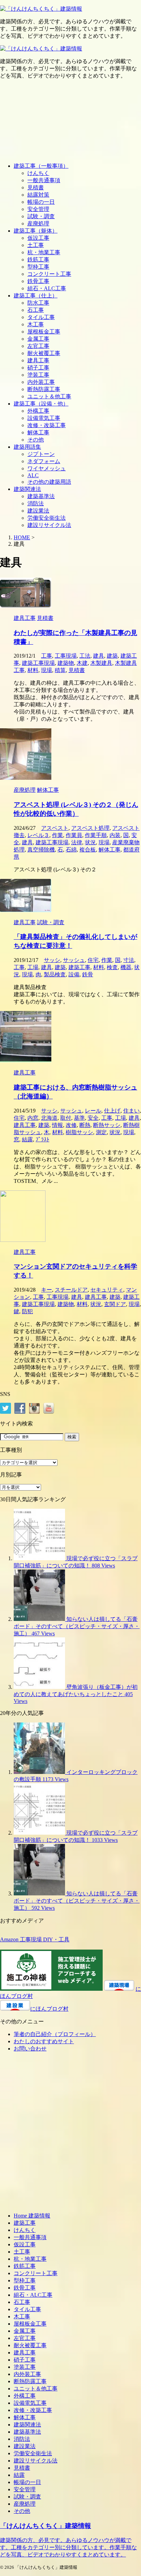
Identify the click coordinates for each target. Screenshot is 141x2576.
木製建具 (101, 663)
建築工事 (79, 967)
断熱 (85, 1125)
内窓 (33, 1118)
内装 (115, 835)
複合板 (88, 850)
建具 (99, 656)
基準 (79, 1118)
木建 (82, 663)
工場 (33, 967)
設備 (74, 974)
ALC (33, 475)
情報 (57, 1125)
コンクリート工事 (49, 274)
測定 (101, 1132)
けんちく (38, 173)
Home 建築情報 (32, 2216)
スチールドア (71, 1290)
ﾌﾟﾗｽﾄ (42, 1139)
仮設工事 (38, 238)
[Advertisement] (70, 121)
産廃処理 (38, 224)
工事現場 (66, 656)
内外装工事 (41, 382)
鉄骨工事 (38, 281)
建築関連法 (27, 489)
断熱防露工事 (44, 389)
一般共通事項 (44, 180)
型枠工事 (38, 267)
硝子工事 (38, 368)
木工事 (36, 324)
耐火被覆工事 (44, 353)
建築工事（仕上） (36, 296)
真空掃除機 (41, 850)
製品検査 (55, 974)
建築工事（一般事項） (41, 166)
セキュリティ (107, 1290)
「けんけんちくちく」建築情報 (46, 2526)
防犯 (27, 1311)
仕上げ (112, 1111)
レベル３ (38, 835)
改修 (71, 1125)
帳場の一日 (41, 202)
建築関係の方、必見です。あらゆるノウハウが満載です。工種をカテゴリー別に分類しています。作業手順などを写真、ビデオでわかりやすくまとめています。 (68, 2547)
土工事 (36, 245)
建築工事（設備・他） (41, 404)
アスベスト (55, 828)
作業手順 (96, 835)
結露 (27, 1139)
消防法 (36, 503)
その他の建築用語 (49, 482)
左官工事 (38, 346)
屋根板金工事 (44, 332)
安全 (93, 1118)
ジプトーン (41, 454)
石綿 (71, 850)
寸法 (129, 960)
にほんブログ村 (49, 2009)
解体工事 (38, 432)
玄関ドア (115, 1304)
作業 (57, 835)
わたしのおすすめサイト (44, 2041)
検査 (112, 967)
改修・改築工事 (47, 425)
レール (93, 1111)
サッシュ (74, 960)
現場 (47, 670)
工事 (47, 656)
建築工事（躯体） (36, 231)
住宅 (93, 960)
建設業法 (38, 511)
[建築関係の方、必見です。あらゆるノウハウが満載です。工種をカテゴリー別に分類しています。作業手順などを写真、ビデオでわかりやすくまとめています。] (41, 9)
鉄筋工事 (38, 260)
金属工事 (38, 339)
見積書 (36, 187)
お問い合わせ (30, 2049)
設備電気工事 (44, 418)
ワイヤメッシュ (47, 468)
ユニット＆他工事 (49, 396)
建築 (112, 656)
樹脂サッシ (79, 1132)
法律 (77, 842)
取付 (66, 1118)
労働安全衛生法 (47, 518)
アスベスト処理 (90, 828)
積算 (60, 670)
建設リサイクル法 (49, 525)
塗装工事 (38, 375)
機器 (126, 967)
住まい (131, 1111)
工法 (85, 656)
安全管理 (38, 209)
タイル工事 (41, 317)
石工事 (36, 310)
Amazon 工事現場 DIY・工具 (35, 1939)
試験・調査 (41, 216)
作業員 (74, 835)
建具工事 (38, 360)
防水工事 (38, 303)
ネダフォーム (44, 461)
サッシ (52, 960)
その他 (36, 440)
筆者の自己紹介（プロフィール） (55, 2034)
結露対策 (38, 195)
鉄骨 (88, 974)
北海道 (49, 1118)
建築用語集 (27, 447)
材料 (33, 670)
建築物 (66, 663)
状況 (90, 842)
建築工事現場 (38, 663)
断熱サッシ (107, 1125)
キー (47, 1290)
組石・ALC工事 (47, 288)
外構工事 (38, 411)
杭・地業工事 (44, 252)
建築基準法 (41, 496)
